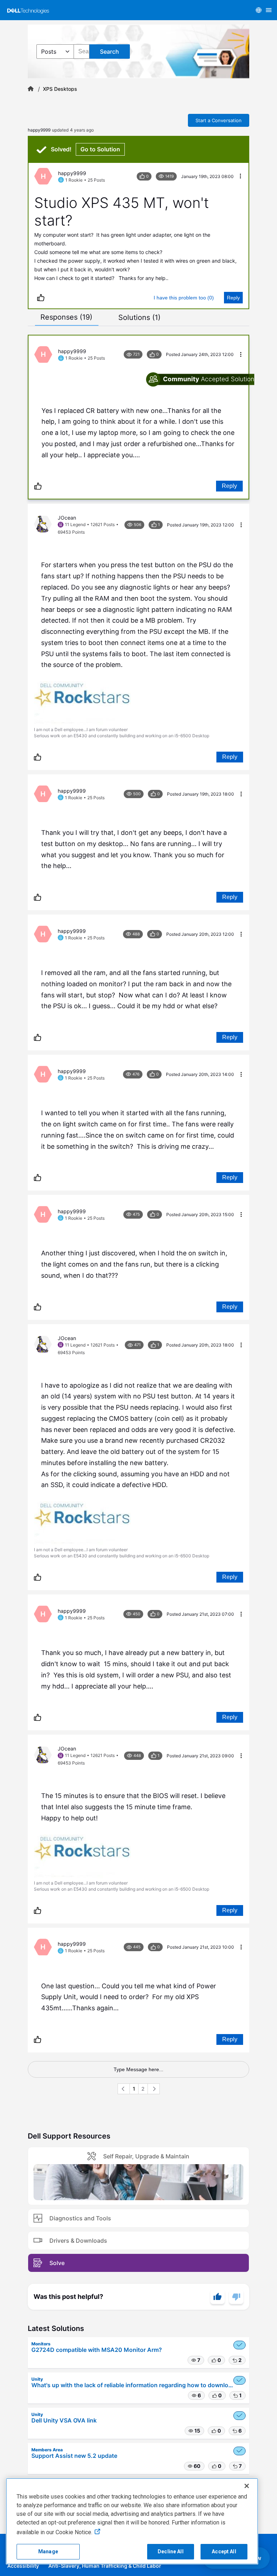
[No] (236, 2297)
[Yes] (217, 2297)
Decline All (171, 2551)
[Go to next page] (154, 2089)
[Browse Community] (269, 10)
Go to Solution (100, 149)
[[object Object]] (31, 89)
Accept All (224, 2551)
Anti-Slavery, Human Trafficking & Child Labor (105, 2566)
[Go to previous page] (124, 2089)
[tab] (66, 317)
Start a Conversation (219, 120)
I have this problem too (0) (184, 298)
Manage (48, 2551)
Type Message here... (138, 2069)
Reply (233, 298)
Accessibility (23, 2566)
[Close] (247, 2486)
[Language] (259, 10)
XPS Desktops (60, 89)
